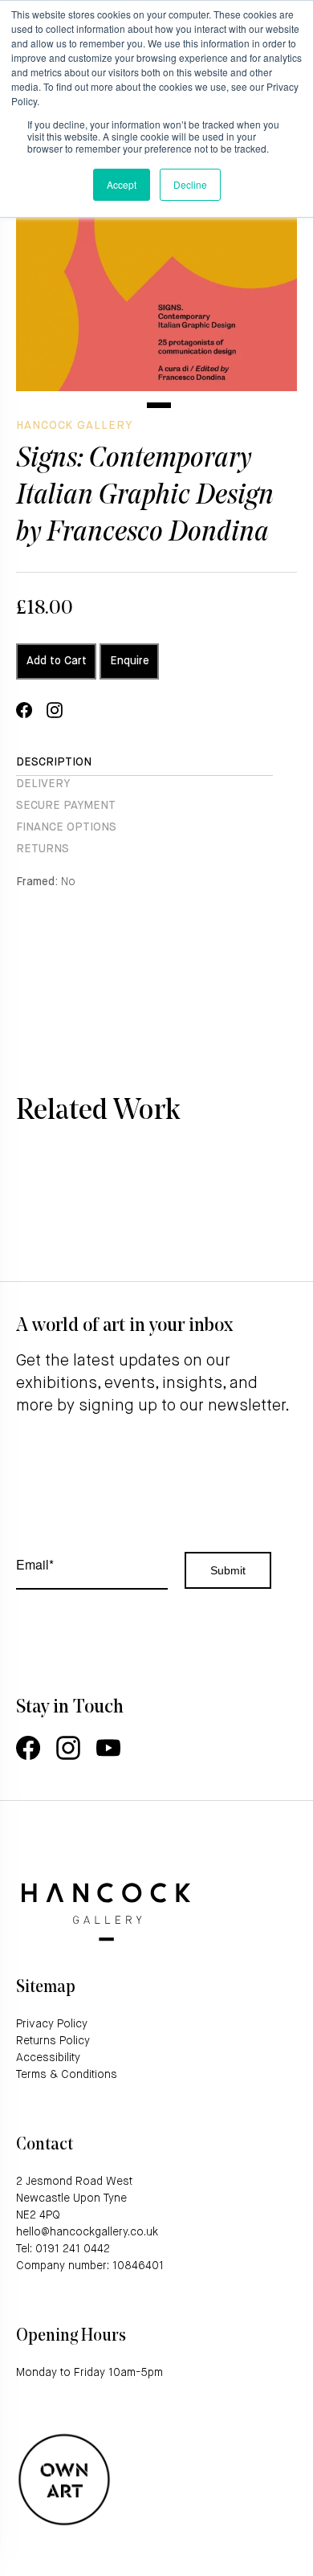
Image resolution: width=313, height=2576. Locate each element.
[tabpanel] (156, 251)
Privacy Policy (52, 2024)
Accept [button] (122, 184)
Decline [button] (190, 184)
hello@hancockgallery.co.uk (87, 2232)
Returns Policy (53, 2041)
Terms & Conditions (67, 2075)
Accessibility (48, 2058)
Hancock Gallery (74, 426)
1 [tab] (159, 405)
